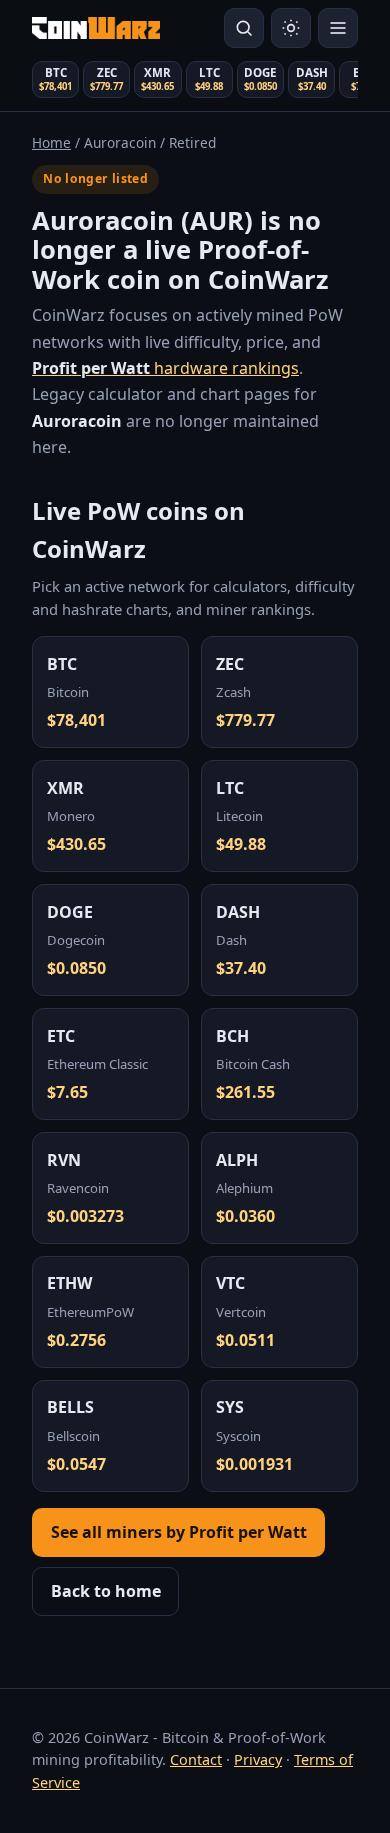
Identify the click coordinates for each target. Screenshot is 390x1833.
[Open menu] (338, 28)
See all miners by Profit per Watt (179, 1532)
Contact (196, 1759)
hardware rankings (165, 368)
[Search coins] (244, 28)
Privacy (258, 1759)
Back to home (106, 1591)
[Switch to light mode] (291, 28)
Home (51, 142)
